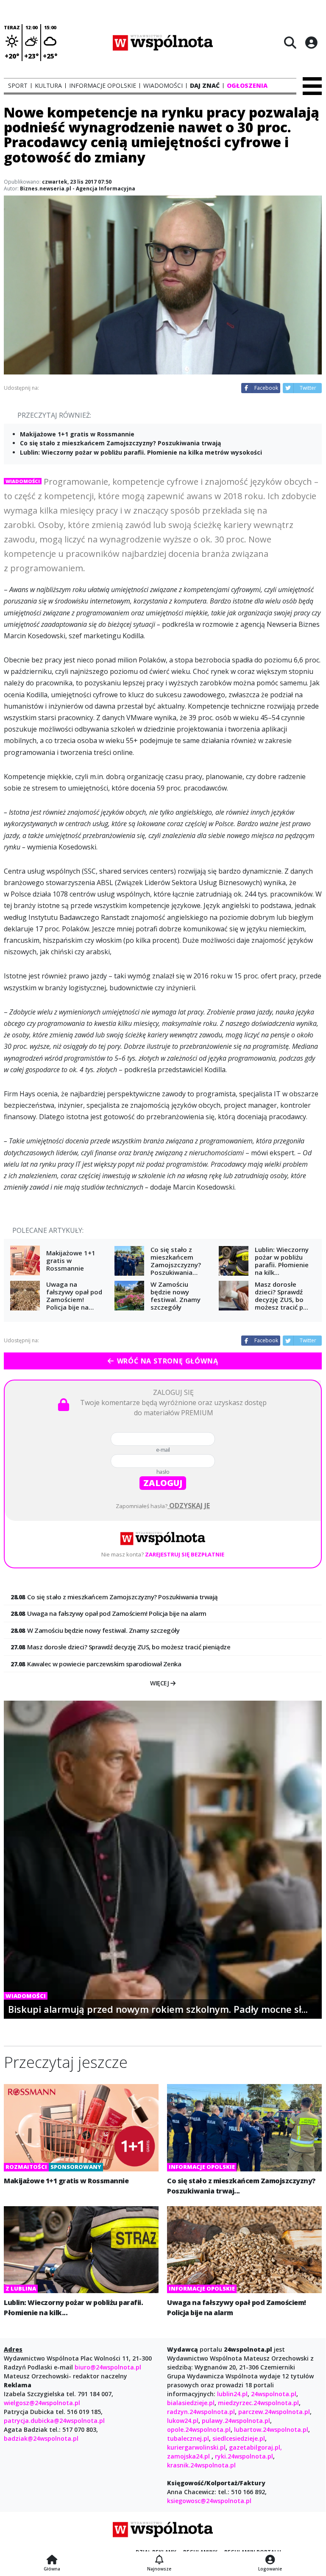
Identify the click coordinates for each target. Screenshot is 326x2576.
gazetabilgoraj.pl (255, 2447)
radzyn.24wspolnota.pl (201, 2412)
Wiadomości (23, 481)
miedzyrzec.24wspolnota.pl (258, 2403)
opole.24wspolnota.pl (199, 2429)
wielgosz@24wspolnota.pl (42, 2403)
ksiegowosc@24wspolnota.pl (209, 2501)
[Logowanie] (270, 2560)
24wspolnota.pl (274, 2394)
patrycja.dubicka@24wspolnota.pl (54, 2421)
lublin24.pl (232, 2394)
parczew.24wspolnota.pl (274, 2412)
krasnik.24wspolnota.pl (201, 2465)
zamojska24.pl (189, 2456)
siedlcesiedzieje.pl (239, 2438)
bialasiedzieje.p (190, 2403)
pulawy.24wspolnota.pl (236, 2421)
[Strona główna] (52, 2560)
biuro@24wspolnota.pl (107, 2367)
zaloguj (163, 1483)
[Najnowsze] (159, 2560)
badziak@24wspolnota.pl (41, 2438)
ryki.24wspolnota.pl (244, 2456)
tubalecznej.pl (188, 2438)
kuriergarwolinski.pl (196, 2447)
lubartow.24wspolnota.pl (271, 2429)
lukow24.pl (183, 2421)
